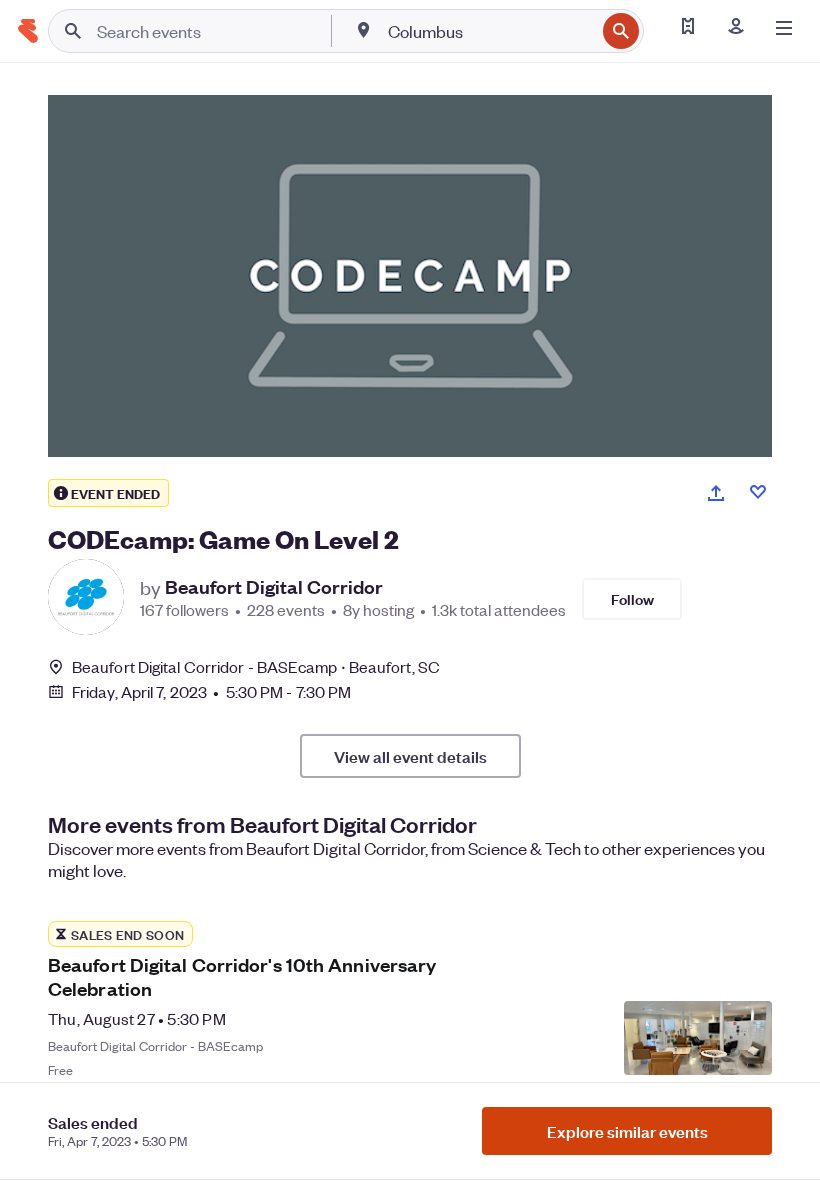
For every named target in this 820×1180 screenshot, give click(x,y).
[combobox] (489, 31)
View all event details (410, 756)
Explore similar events (627, 1131)
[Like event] (758, 492)
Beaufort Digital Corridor (274, 587)
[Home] (28, 31)
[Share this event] (716, 493)
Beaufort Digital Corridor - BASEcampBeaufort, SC (256, 666)
